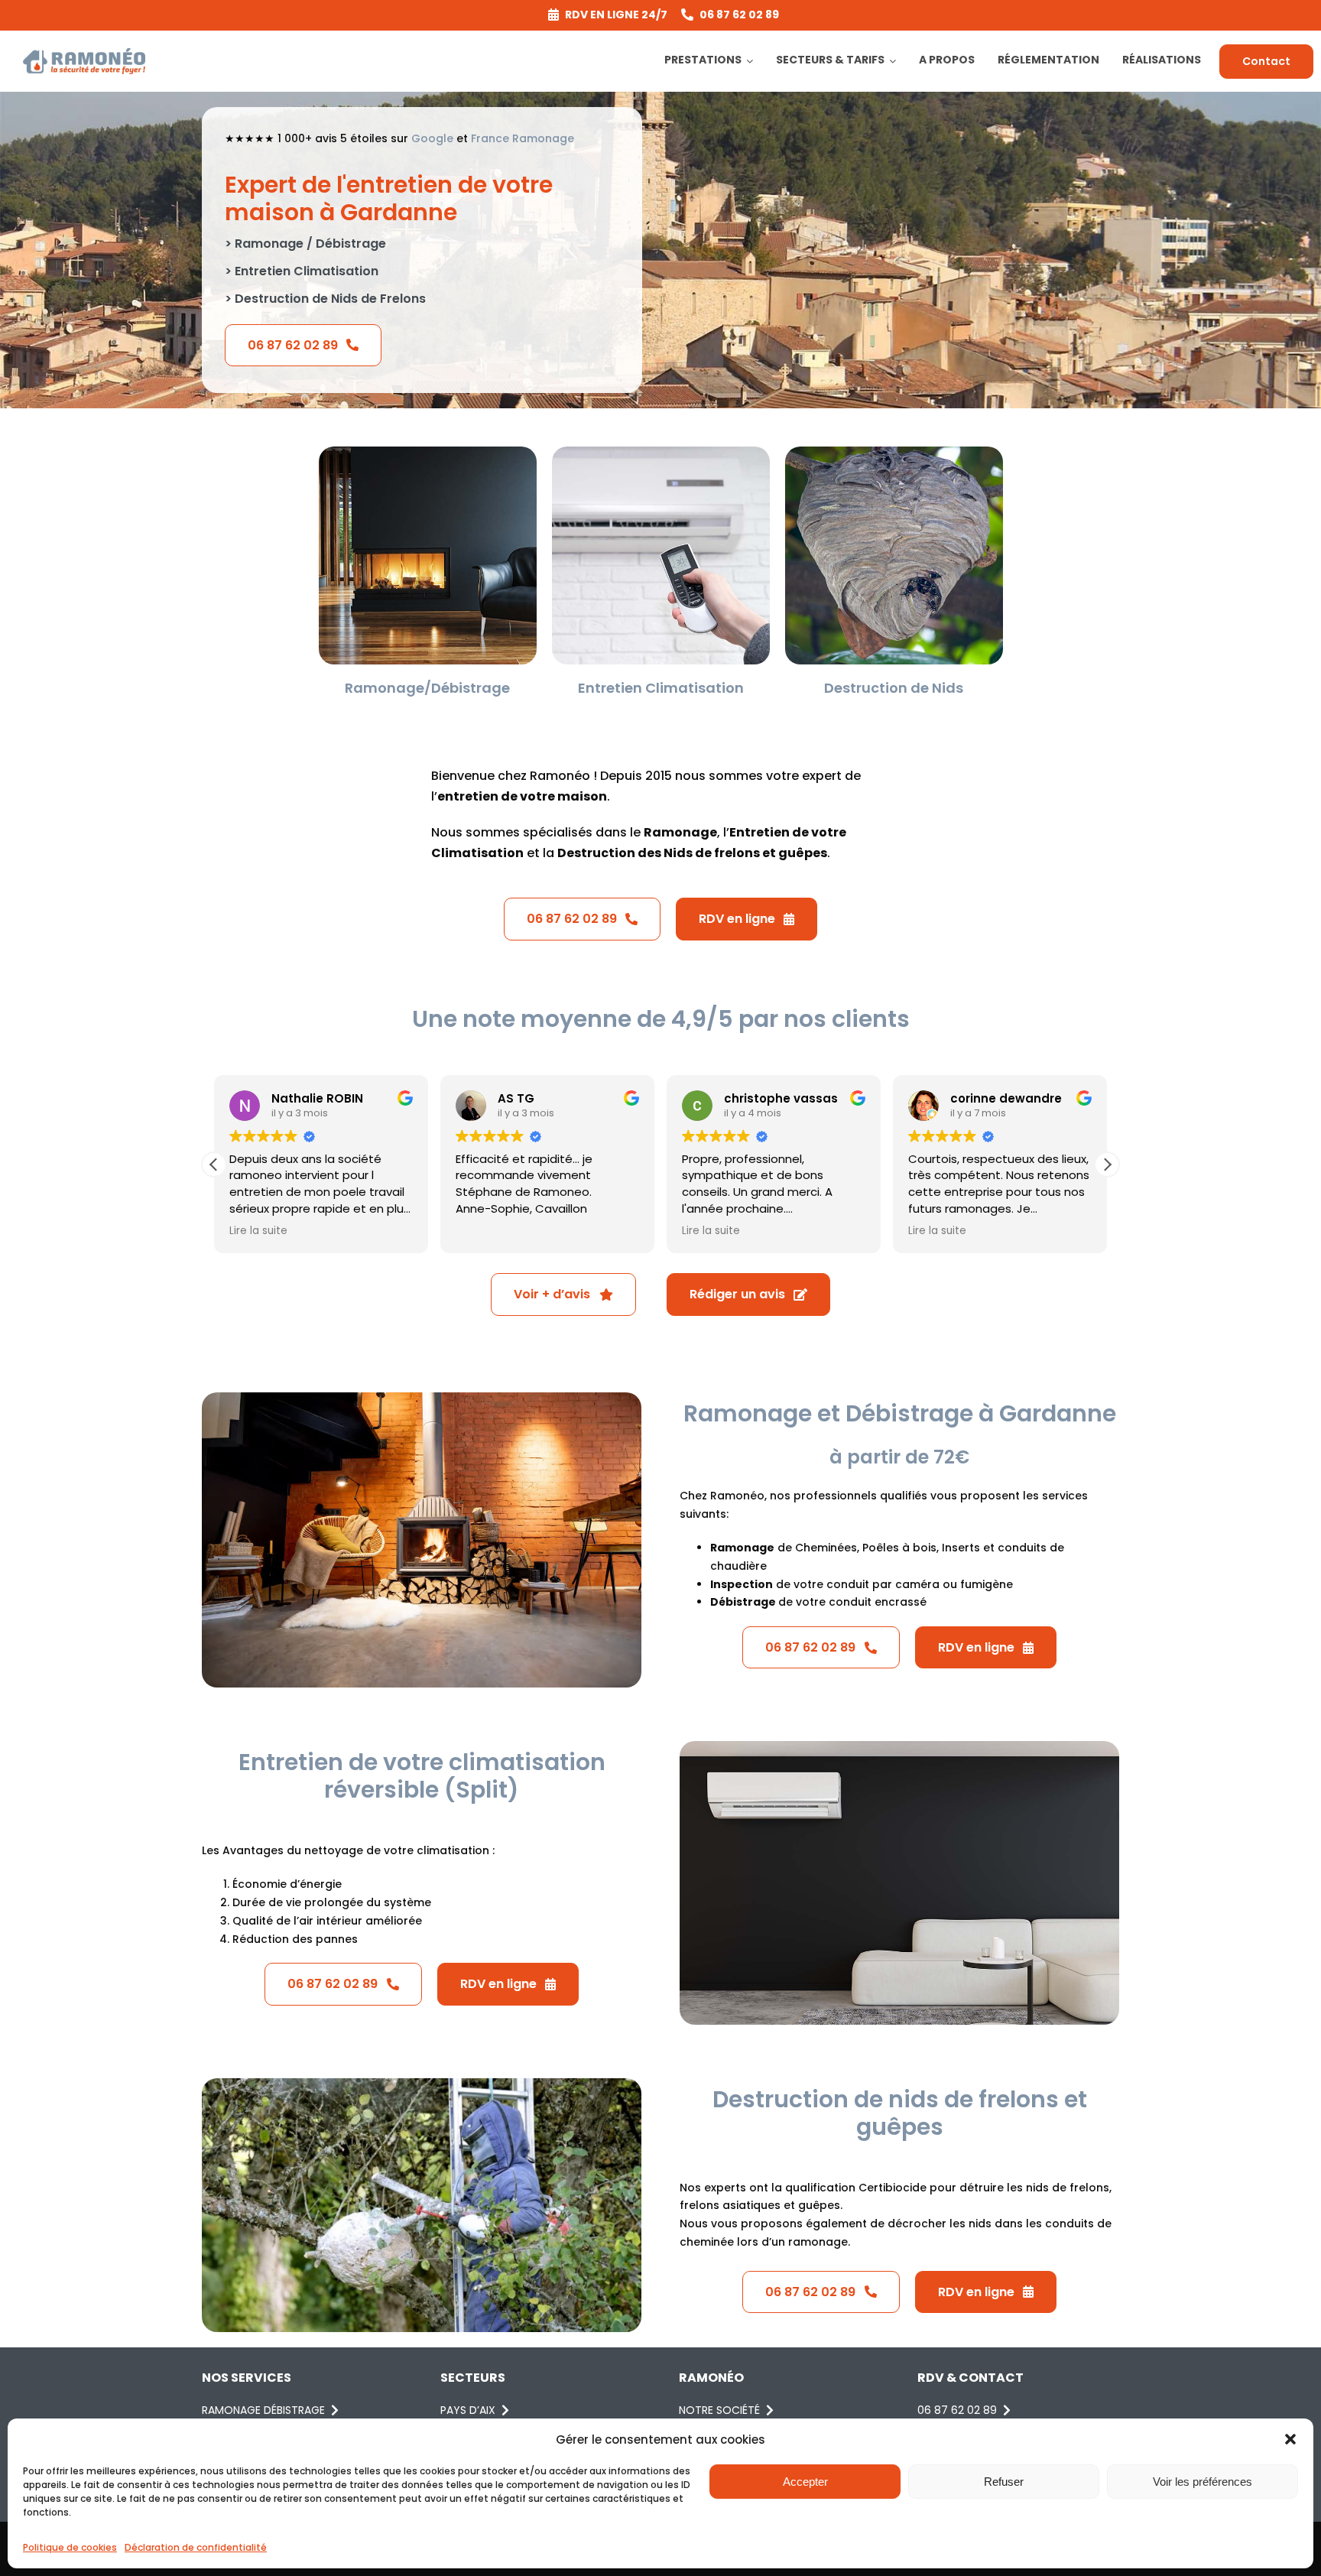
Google (432, 138)
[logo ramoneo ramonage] (84, 54)
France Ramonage (523, 138)
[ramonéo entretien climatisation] (661, 452)
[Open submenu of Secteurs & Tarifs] (895, 61)
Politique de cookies (70, 2547)
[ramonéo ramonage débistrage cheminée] (428, 452)
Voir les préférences (1203, 2482)
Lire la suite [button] (258, 1231)
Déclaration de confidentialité (196, 2547)
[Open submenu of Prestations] (752, 61)
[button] (1290, 2439)
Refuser (1004, 2482)
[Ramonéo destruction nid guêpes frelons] (894, 452)
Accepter (805, 2482)
